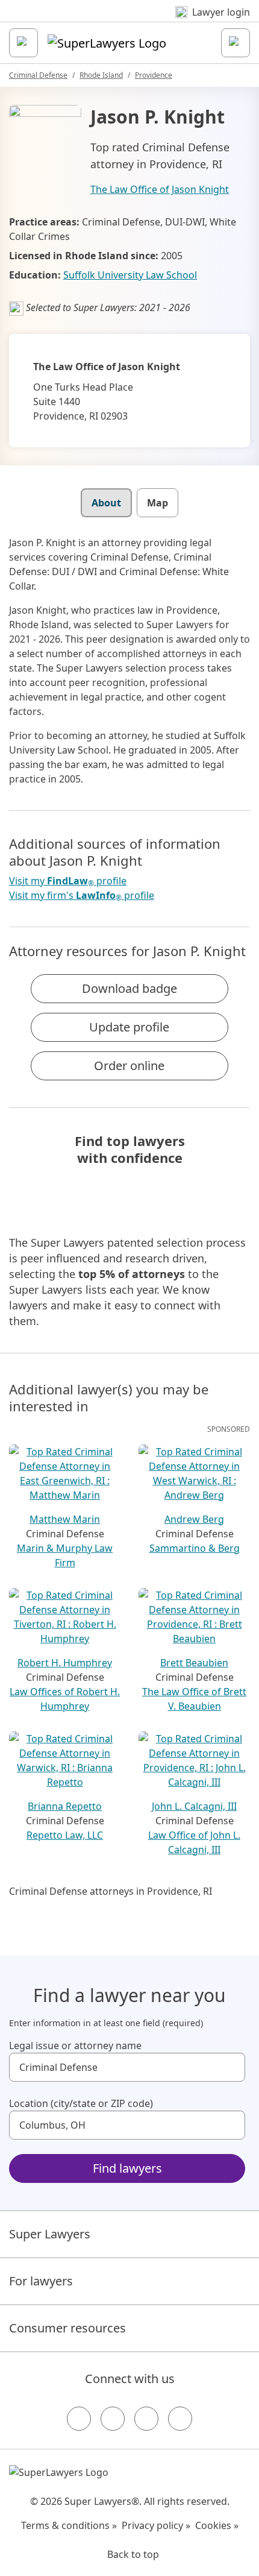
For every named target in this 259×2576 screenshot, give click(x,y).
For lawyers (41, 2281)
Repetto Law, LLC (65, 1835)
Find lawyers (127, 2168)
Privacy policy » (156, 2525)
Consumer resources (67, 2328)
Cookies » (217, 2525)
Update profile (129, 1027)
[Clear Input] (231, 2067)
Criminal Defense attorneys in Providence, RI (111, 1891)
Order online (129, 1066)
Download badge (129, 988)
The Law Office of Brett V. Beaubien (194, 1699)
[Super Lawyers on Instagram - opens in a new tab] (113, 2419)
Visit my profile (68, 881)
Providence (154, 75)
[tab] (106, 503)
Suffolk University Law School (130, 275)
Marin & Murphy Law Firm (65, 1555)
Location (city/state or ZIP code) (81, 2103)
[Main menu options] (23, 43)
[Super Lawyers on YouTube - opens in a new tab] (146, 2419)
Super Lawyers (50, 2234)
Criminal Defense (38, 75)
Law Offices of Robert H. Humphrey (65, 1699)
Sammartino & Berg (195, 1548)
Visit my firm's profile (82, 896)
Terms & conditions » (69, 2525)
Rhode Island (101, 75)
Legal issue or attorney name (75, 2045)
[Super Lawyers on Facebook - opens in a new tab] (79, 2419)
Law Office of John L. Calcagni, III (194, 1842)
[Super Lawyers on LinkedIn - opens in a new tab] (180, 2419)
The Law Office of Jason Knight (160, 189)
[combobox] (127, 2067)
